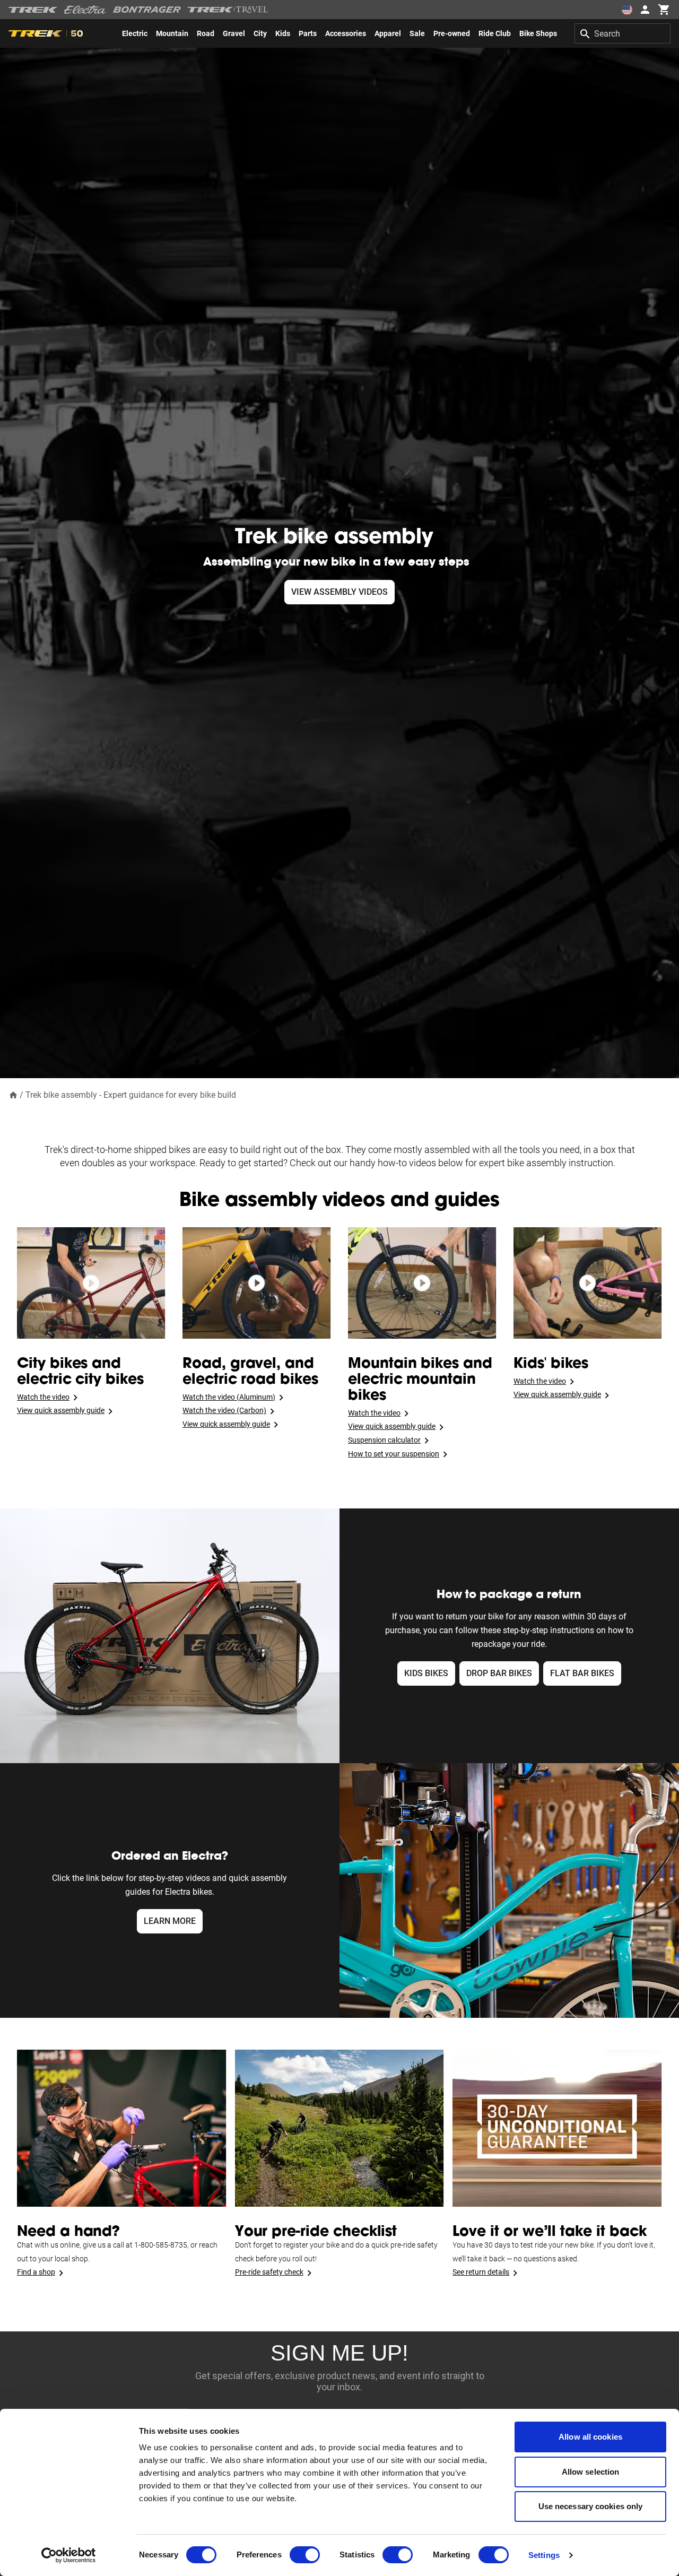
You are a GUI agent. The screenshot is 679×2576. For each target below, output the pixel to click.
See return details (481, 2272)
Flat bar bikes (582, 1673)
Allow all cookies (590, 2437)
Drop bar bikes (499, 1673)
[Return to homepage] (13, 1094)
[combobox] (623, 33)
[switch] (305, 2555)
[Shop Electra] (85, 10)
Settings (544, 2555)
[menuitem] (135, 33)
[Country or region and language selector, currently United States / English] (627, 10)
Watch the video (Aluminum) (229, 1397)
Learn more (170, 1921)
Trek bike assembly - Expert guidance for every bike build (132, 1095)
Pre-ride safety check (269, 2272)
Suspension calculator (384, 1440)
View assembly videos (339, 592)
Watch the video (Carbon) (224, 1410)
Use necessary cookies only (591, 2506)
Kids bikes (426, 1673)
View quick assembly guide (61, 1410)
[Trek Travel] (228, 10)
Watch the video (43, 1397)
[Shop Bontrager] (147, 10)
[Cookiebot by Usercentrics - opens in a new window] (69, 2555)
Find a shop (36, 2272)
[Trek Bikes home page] (33, 10)
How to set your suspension (394, 1454)
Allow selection (591, 2472)
